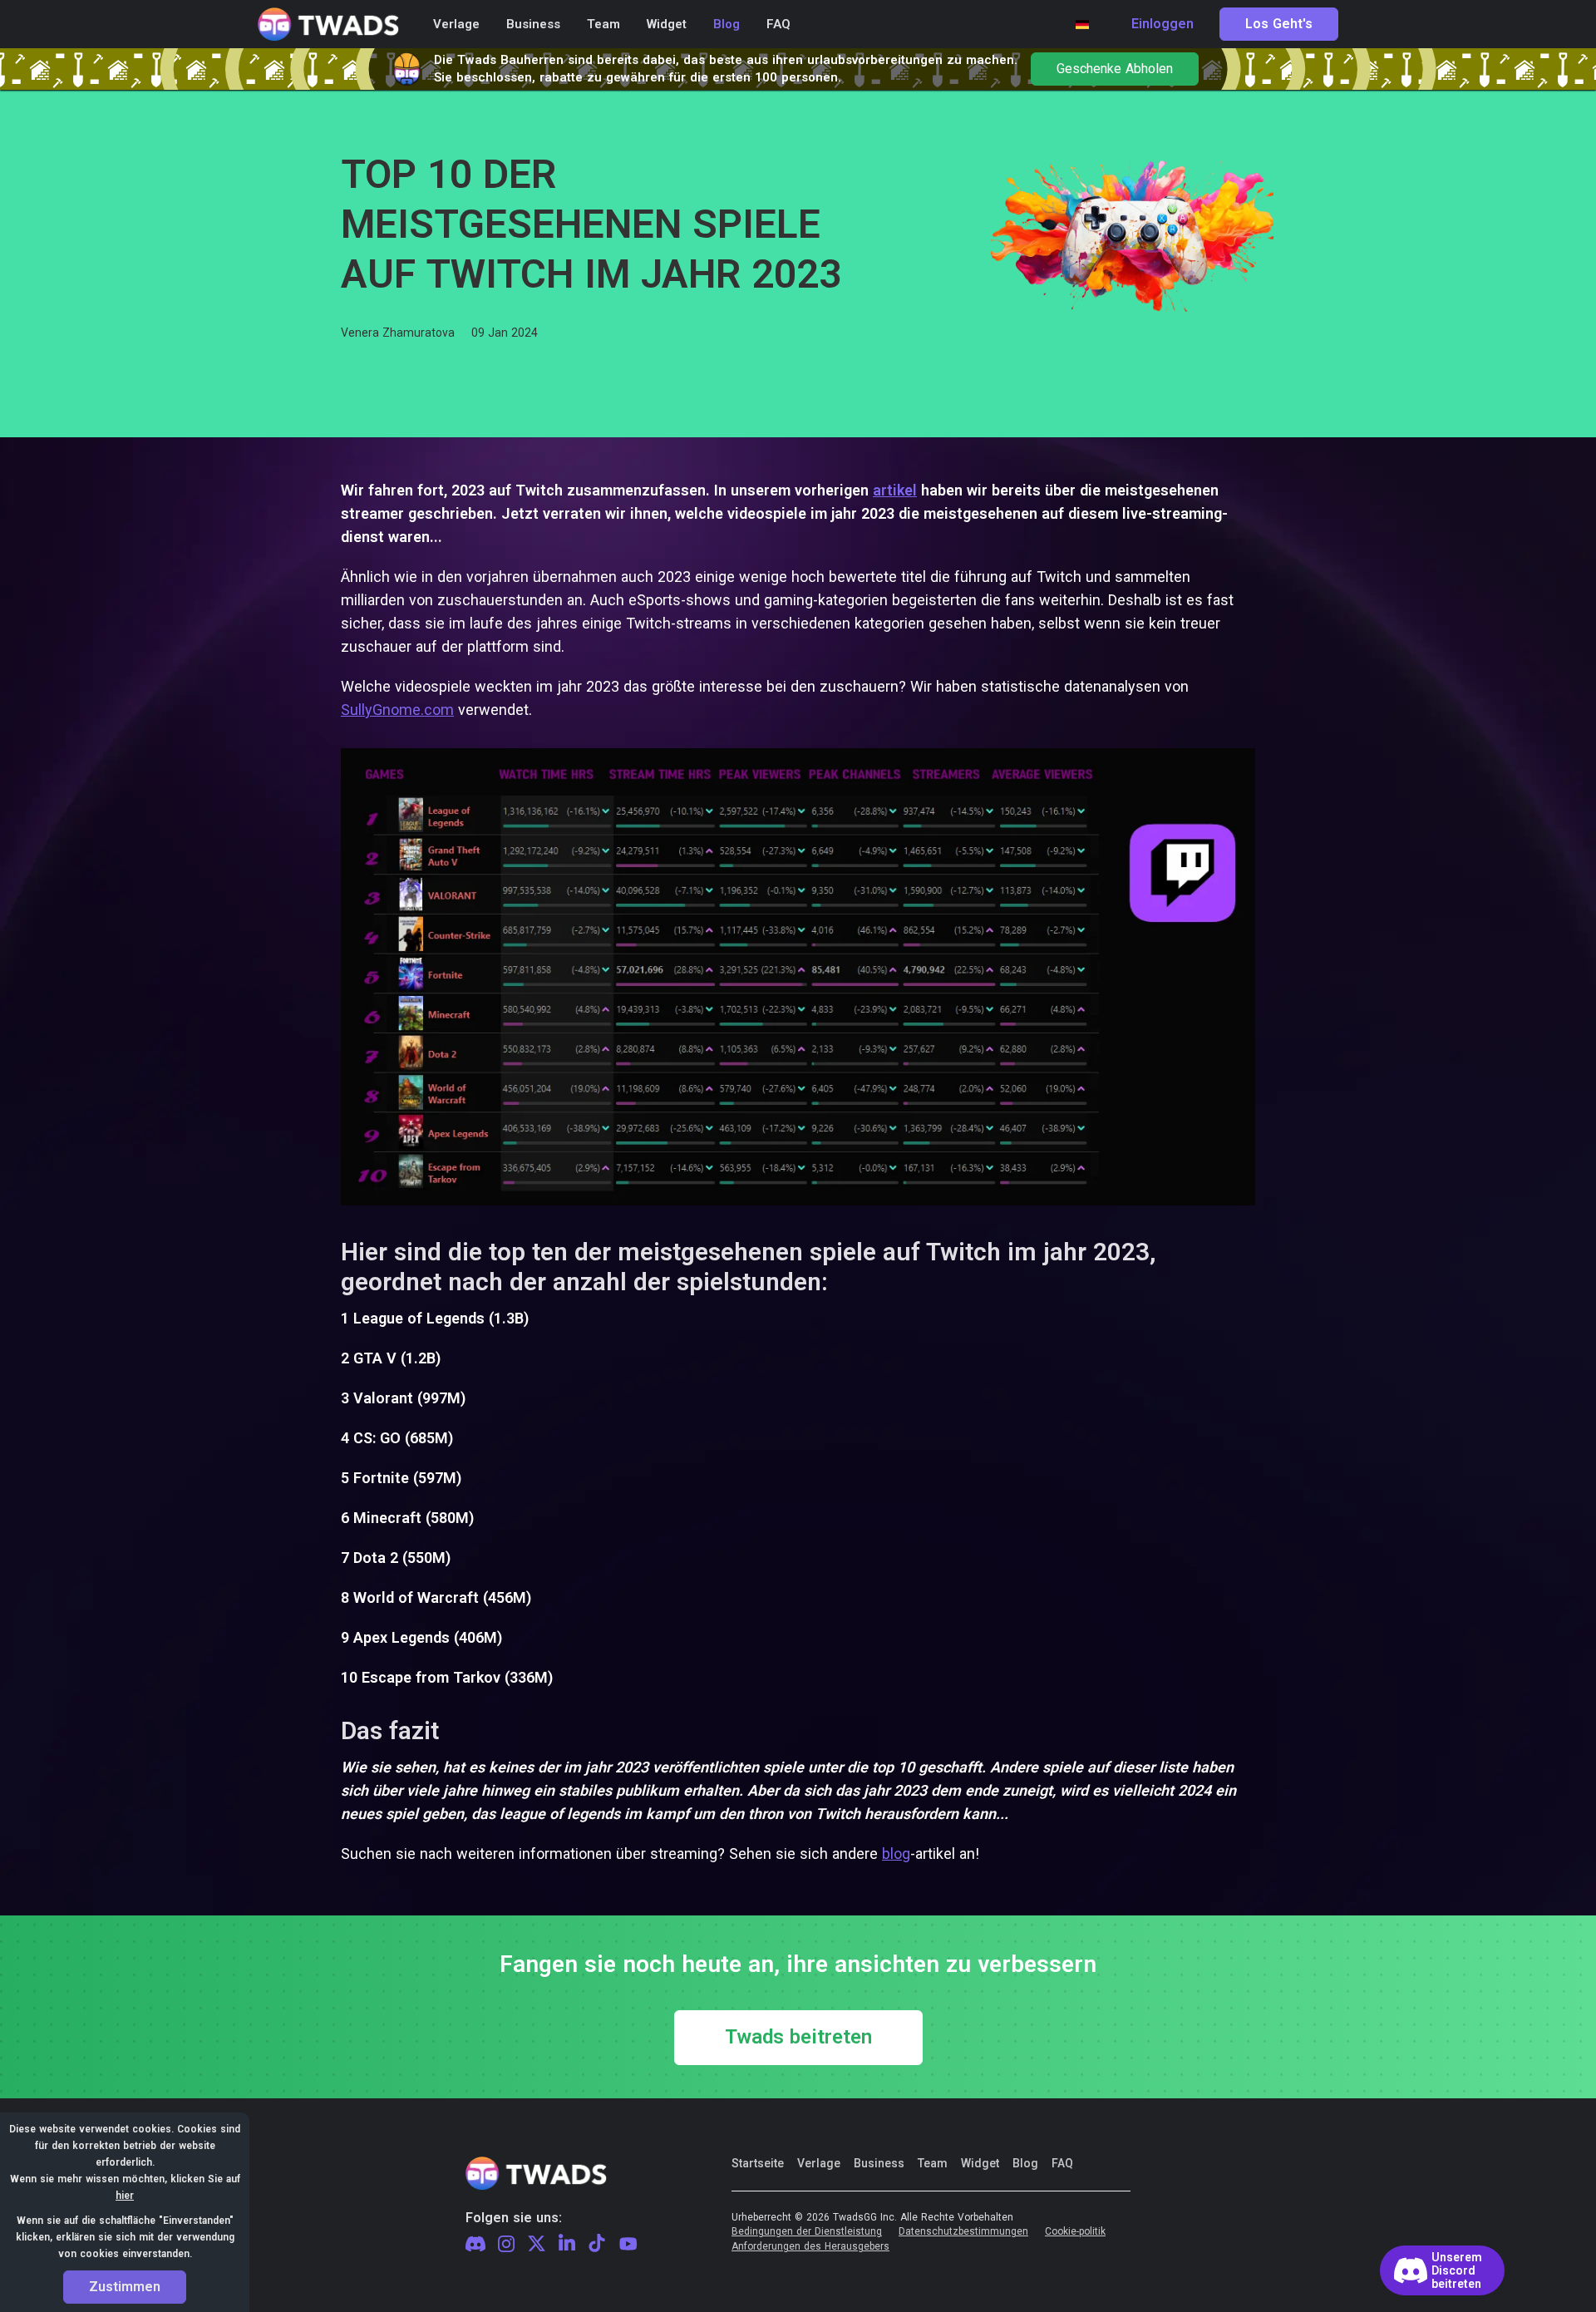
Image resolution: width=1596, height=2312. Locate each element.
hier (125, 2196)
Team (933, 2163)
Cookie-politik (1075, 2232)
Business (879, 2163)
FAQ (1062, 2163)
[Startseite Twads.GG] (328, 25)
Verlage (819, 2163)
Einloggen (1163, 24)
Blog (1025, 2163)
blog (896, 1854)
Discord (475, 2244)
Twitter (537, 2244)
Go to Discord (1442, 2270)
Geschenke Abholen (1115, 69)
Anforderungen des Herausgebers (810, 2247)
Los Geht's (1279, 24)
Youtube (628, 2244)
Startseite (758, 2163)
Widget (980, 2163)
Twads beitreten (798, 2038)
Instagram (506, 2245)
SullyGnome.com (397, 710)
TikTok (597, 2244)
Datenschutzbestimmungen (963, 2232)
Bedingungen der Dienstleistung (807, 2232)
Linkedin (567, 2244)
